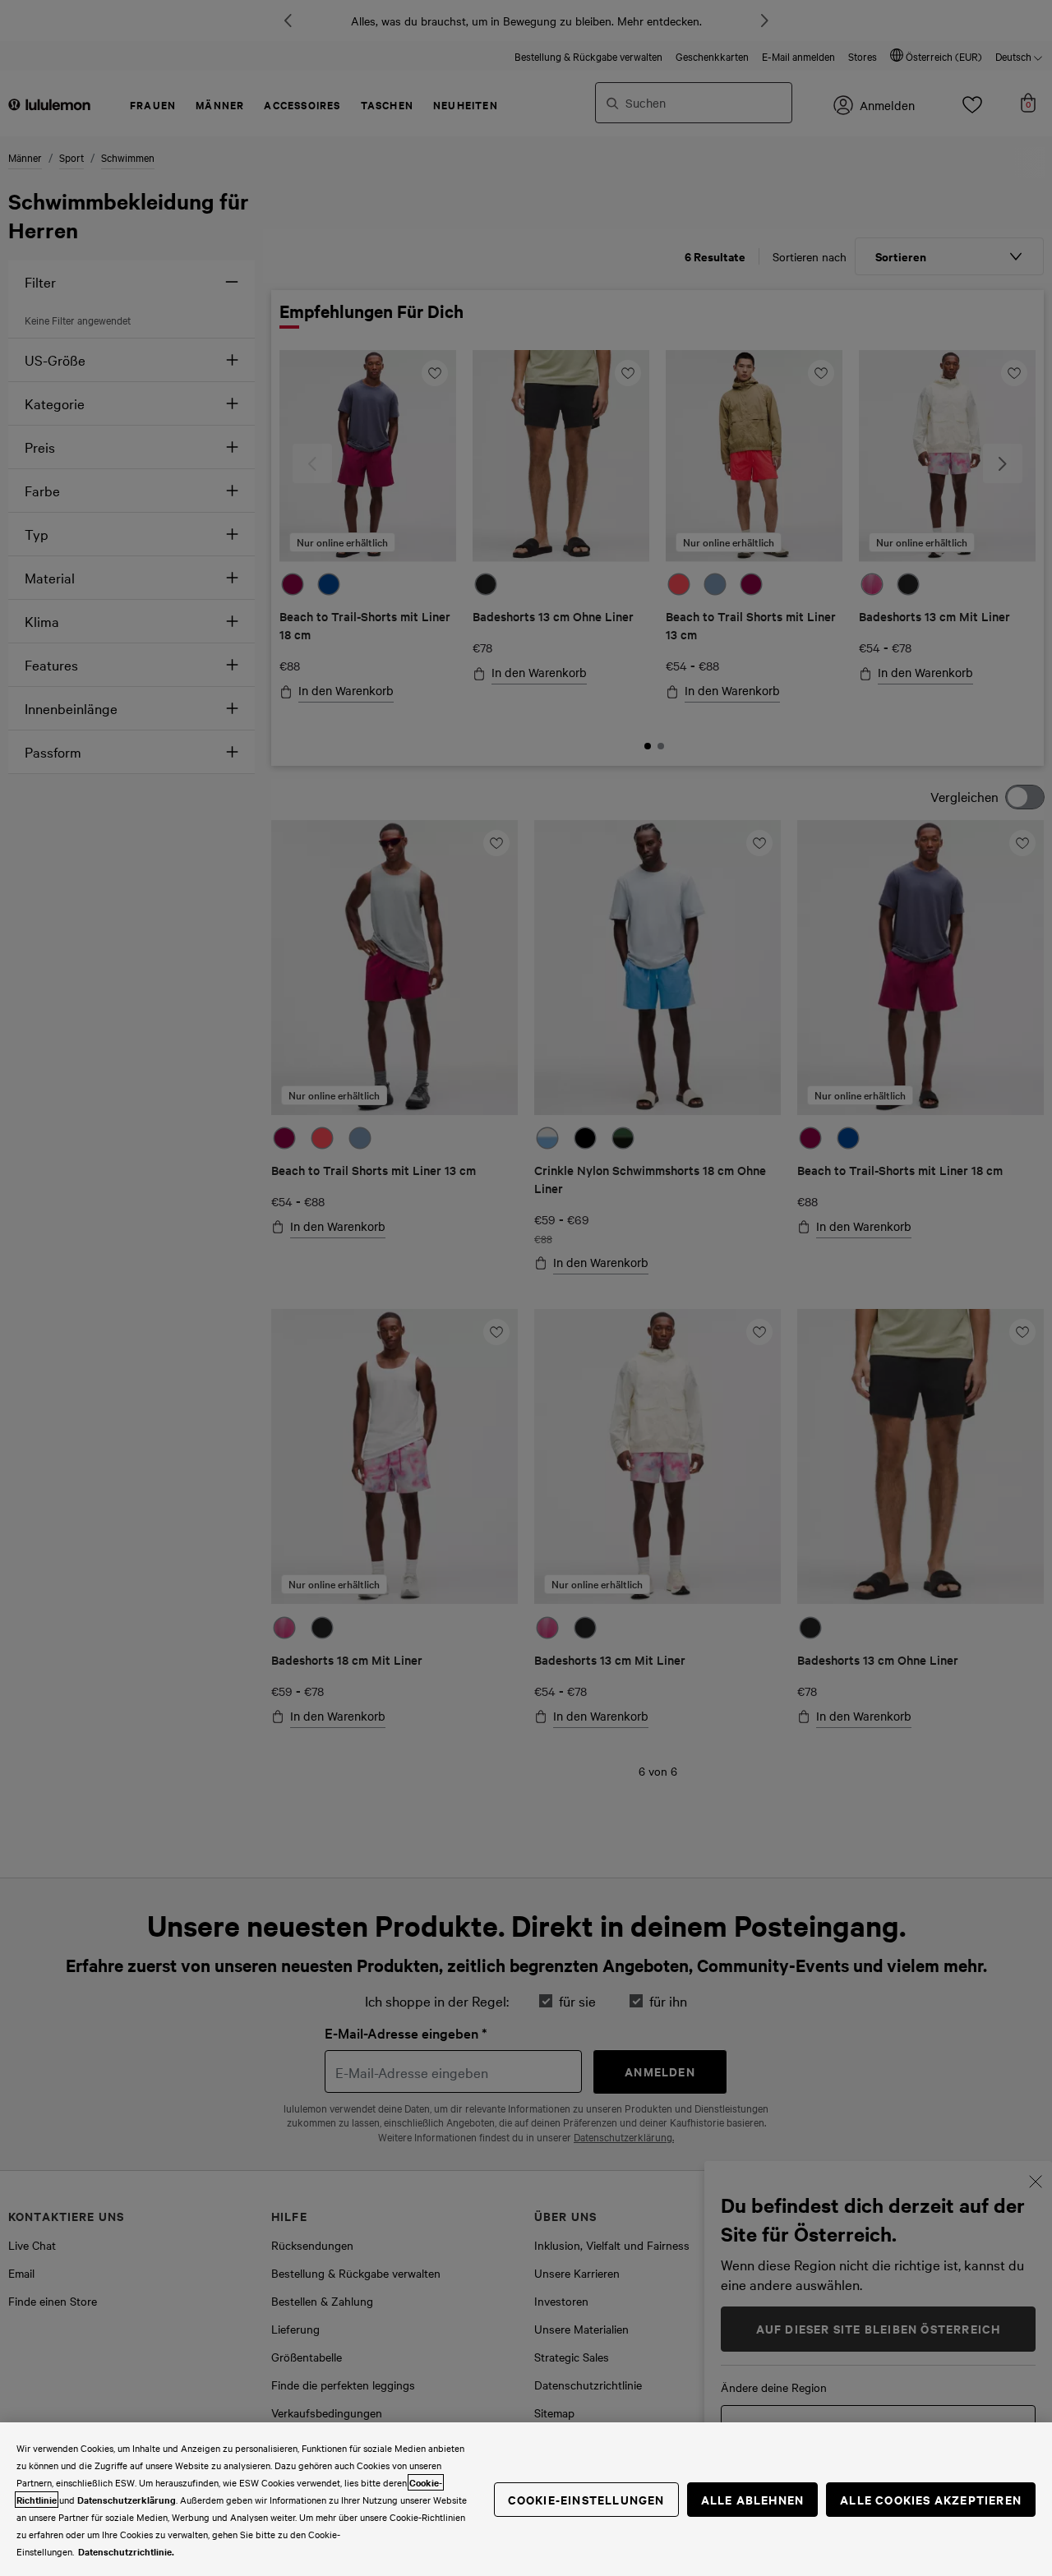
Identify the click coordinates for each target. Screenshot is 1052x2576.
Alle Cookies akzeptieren (931, 2499)
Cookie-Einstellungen (586, 2499)
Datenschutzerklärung (127, 2500)
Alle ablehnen (753, 2499)
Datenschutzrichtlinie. (126, 2551)
